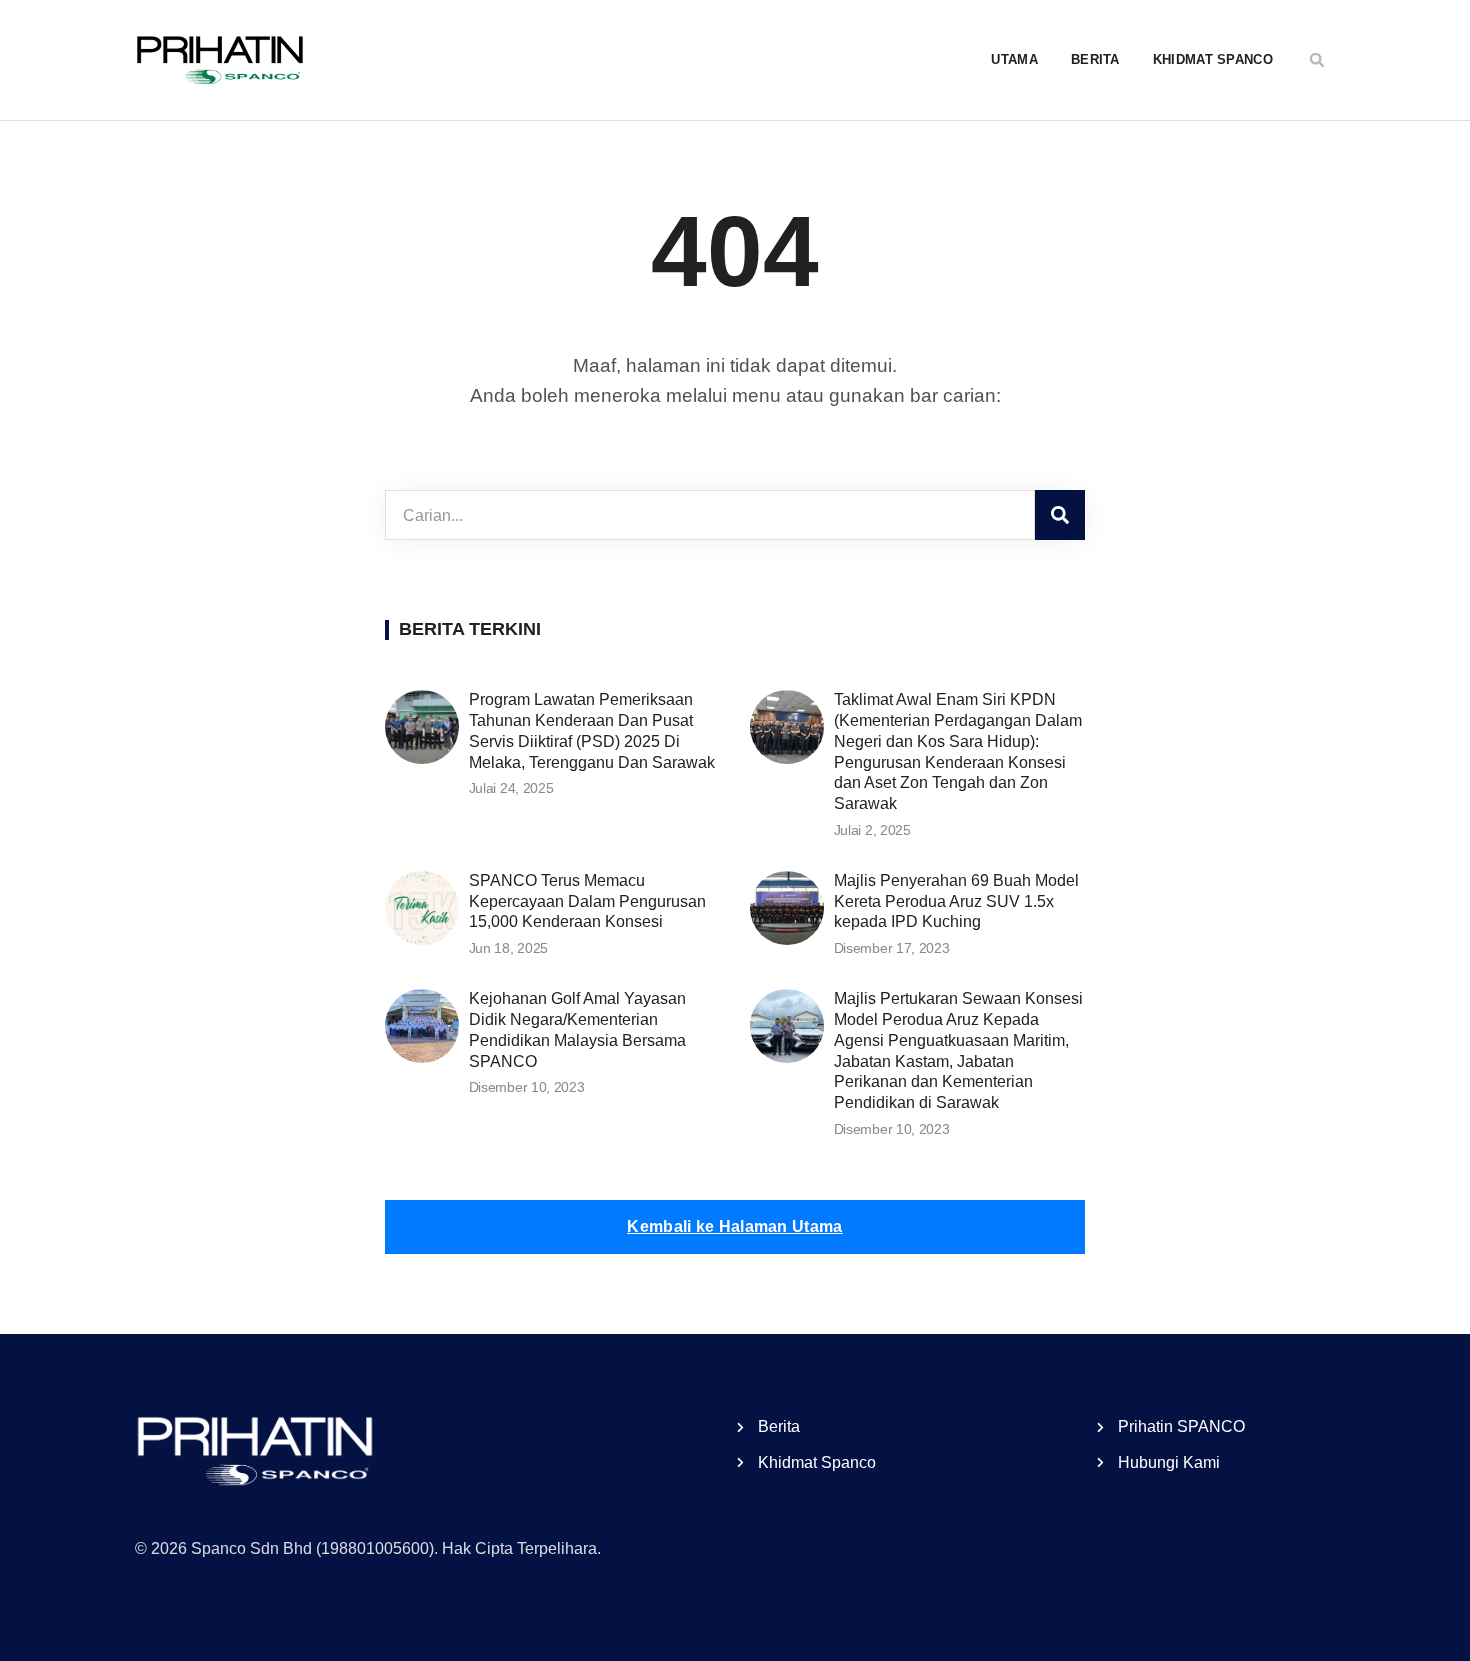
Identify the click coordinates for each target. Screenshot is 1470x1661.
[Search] (1060, 515)
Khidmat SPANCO (1213, 59)
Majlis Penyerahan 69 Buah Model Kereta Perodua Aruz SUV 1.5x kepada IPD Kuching (956, 901)
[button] (1317, 60)
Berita (1095, 59)
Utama (1014, 59)
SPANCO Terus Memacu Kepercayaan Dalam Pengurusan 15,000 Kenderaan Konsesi (587, 901)
